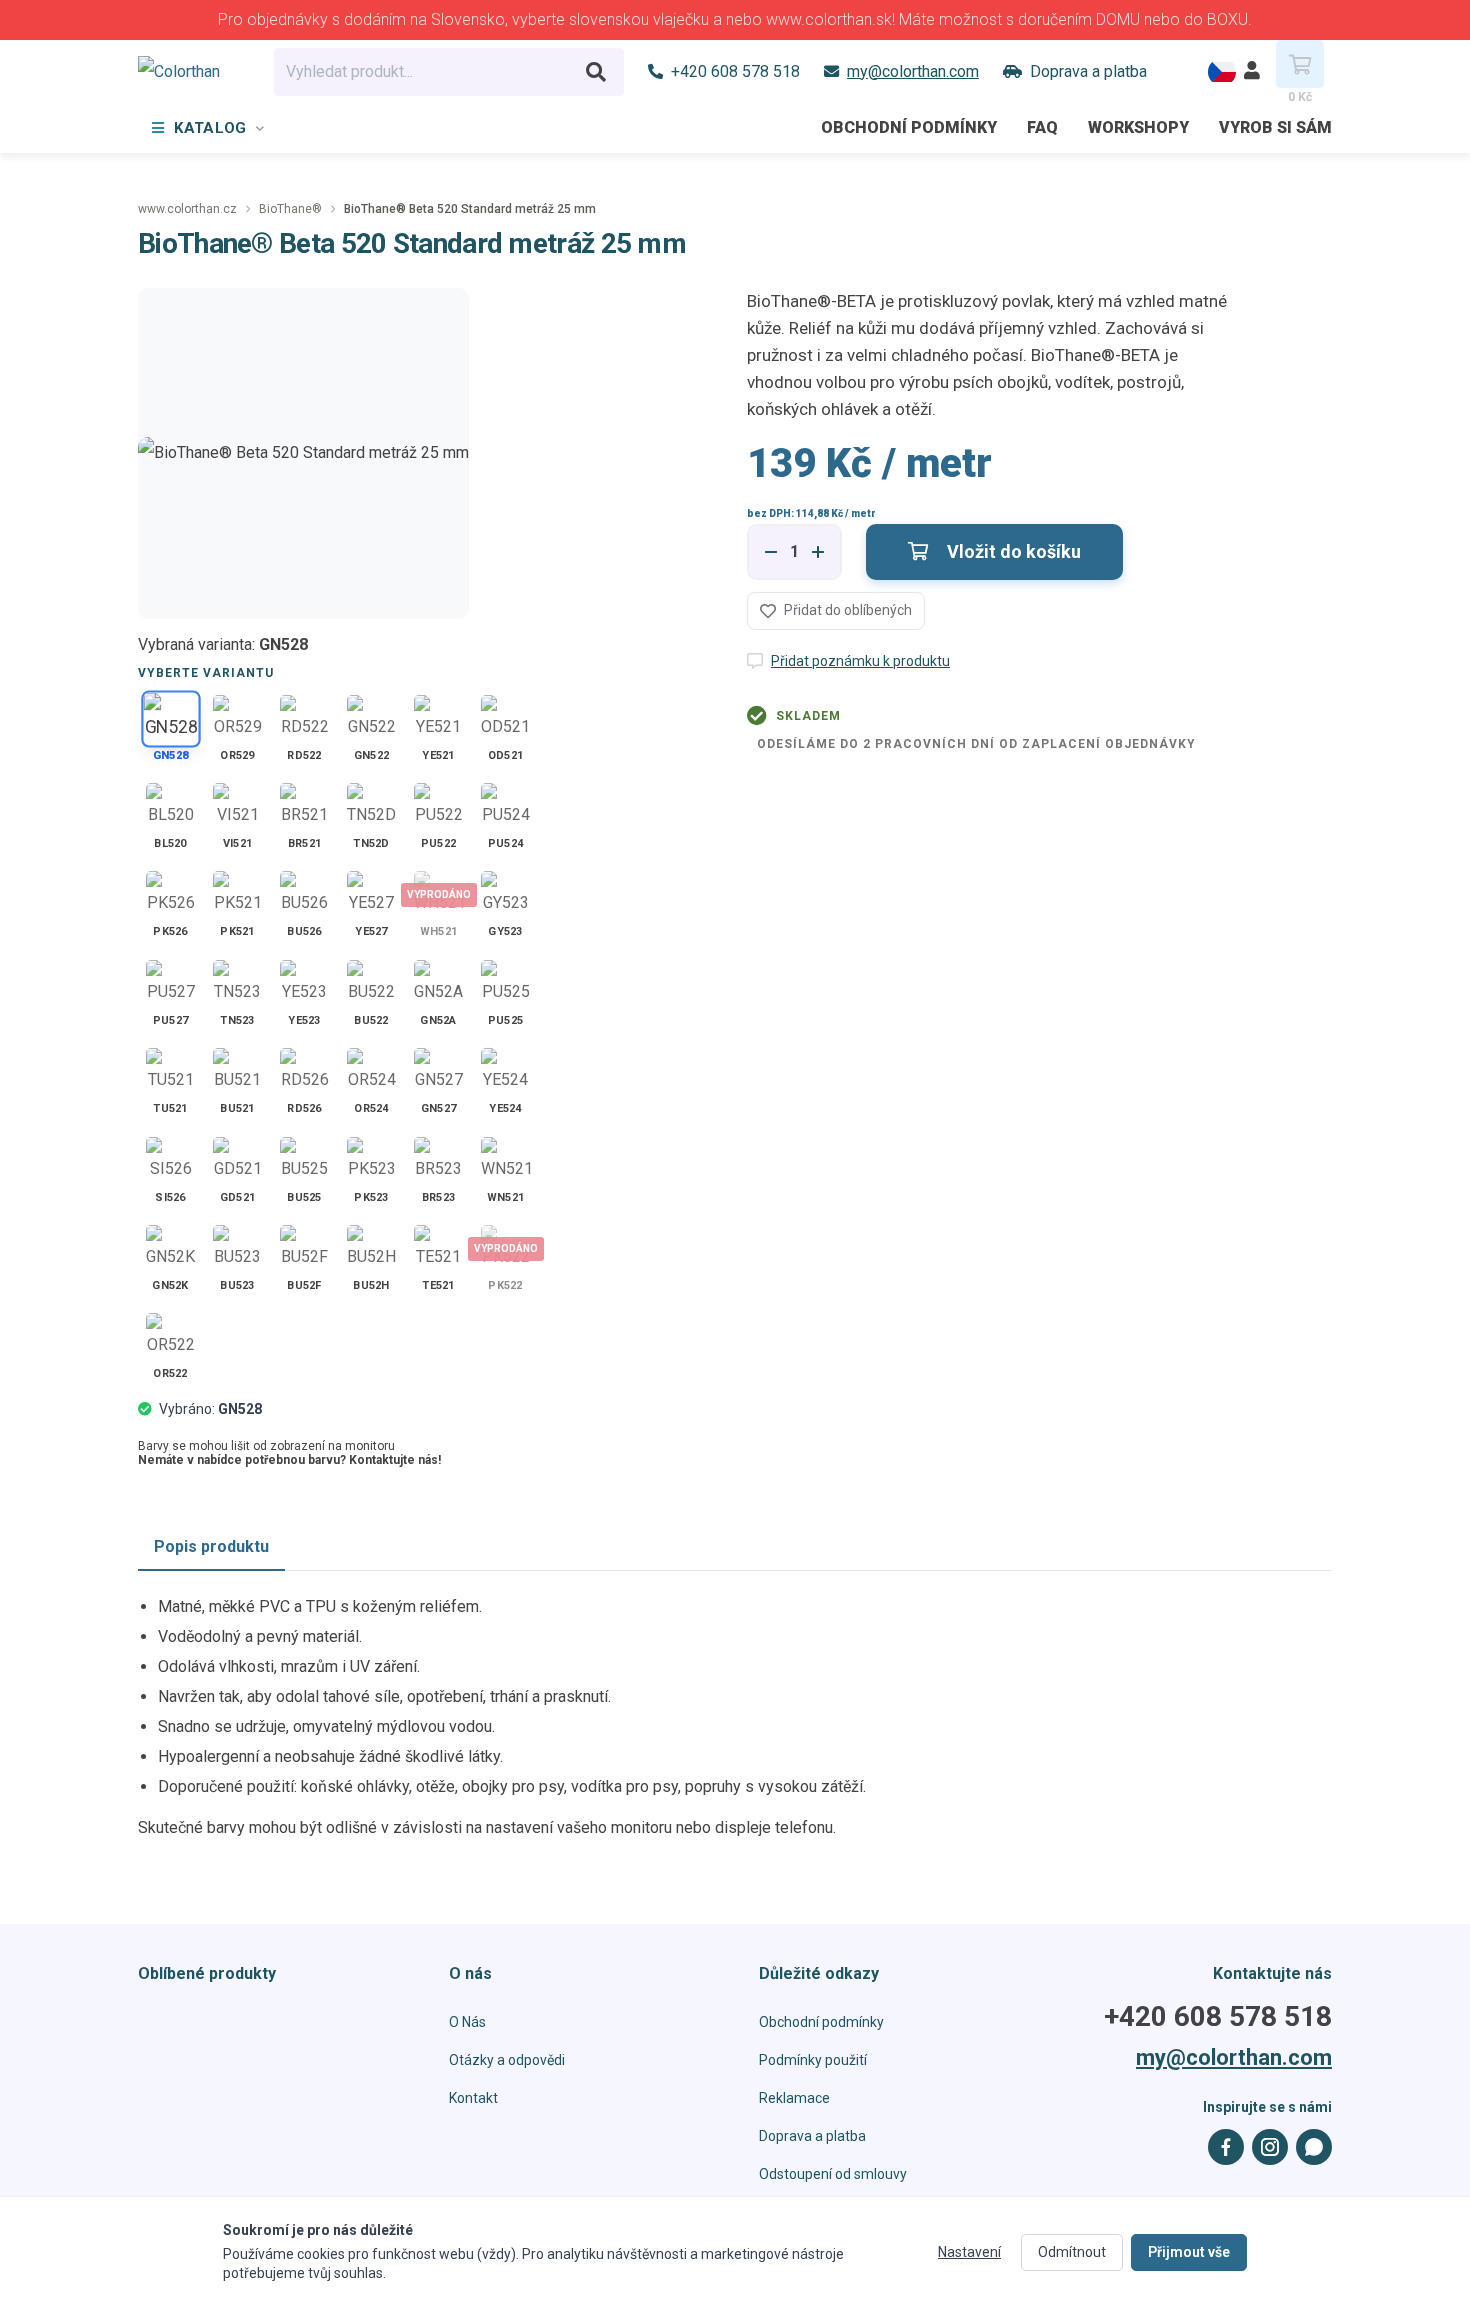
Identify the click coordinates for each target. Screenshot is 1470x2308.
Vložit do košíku (1012, 551)
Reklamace (794, 2098)
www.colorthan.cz (187, 209)
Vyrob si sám (1275, 127)
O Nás (467, 2022)
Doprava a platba (812, 2136)
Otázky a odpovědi (507, 2060)
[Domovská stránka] (194, 72)
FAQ (1042, 127)
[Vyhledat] (596, 72)
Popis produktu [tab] (211, 1546)
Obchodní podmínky (909, 127)
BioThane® (290, 209)
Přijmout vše (1189, 2252)
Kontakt (473, 2098)
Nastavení (969, 2252)
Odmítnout (1072, 2252)
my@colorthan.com (1234, 2058)
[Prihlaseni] (1252, 71)
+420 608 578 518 (1218, 2017)
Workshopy (1138, 127)
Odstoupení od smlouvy (833, 2174)
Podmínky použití (813, 2060)
